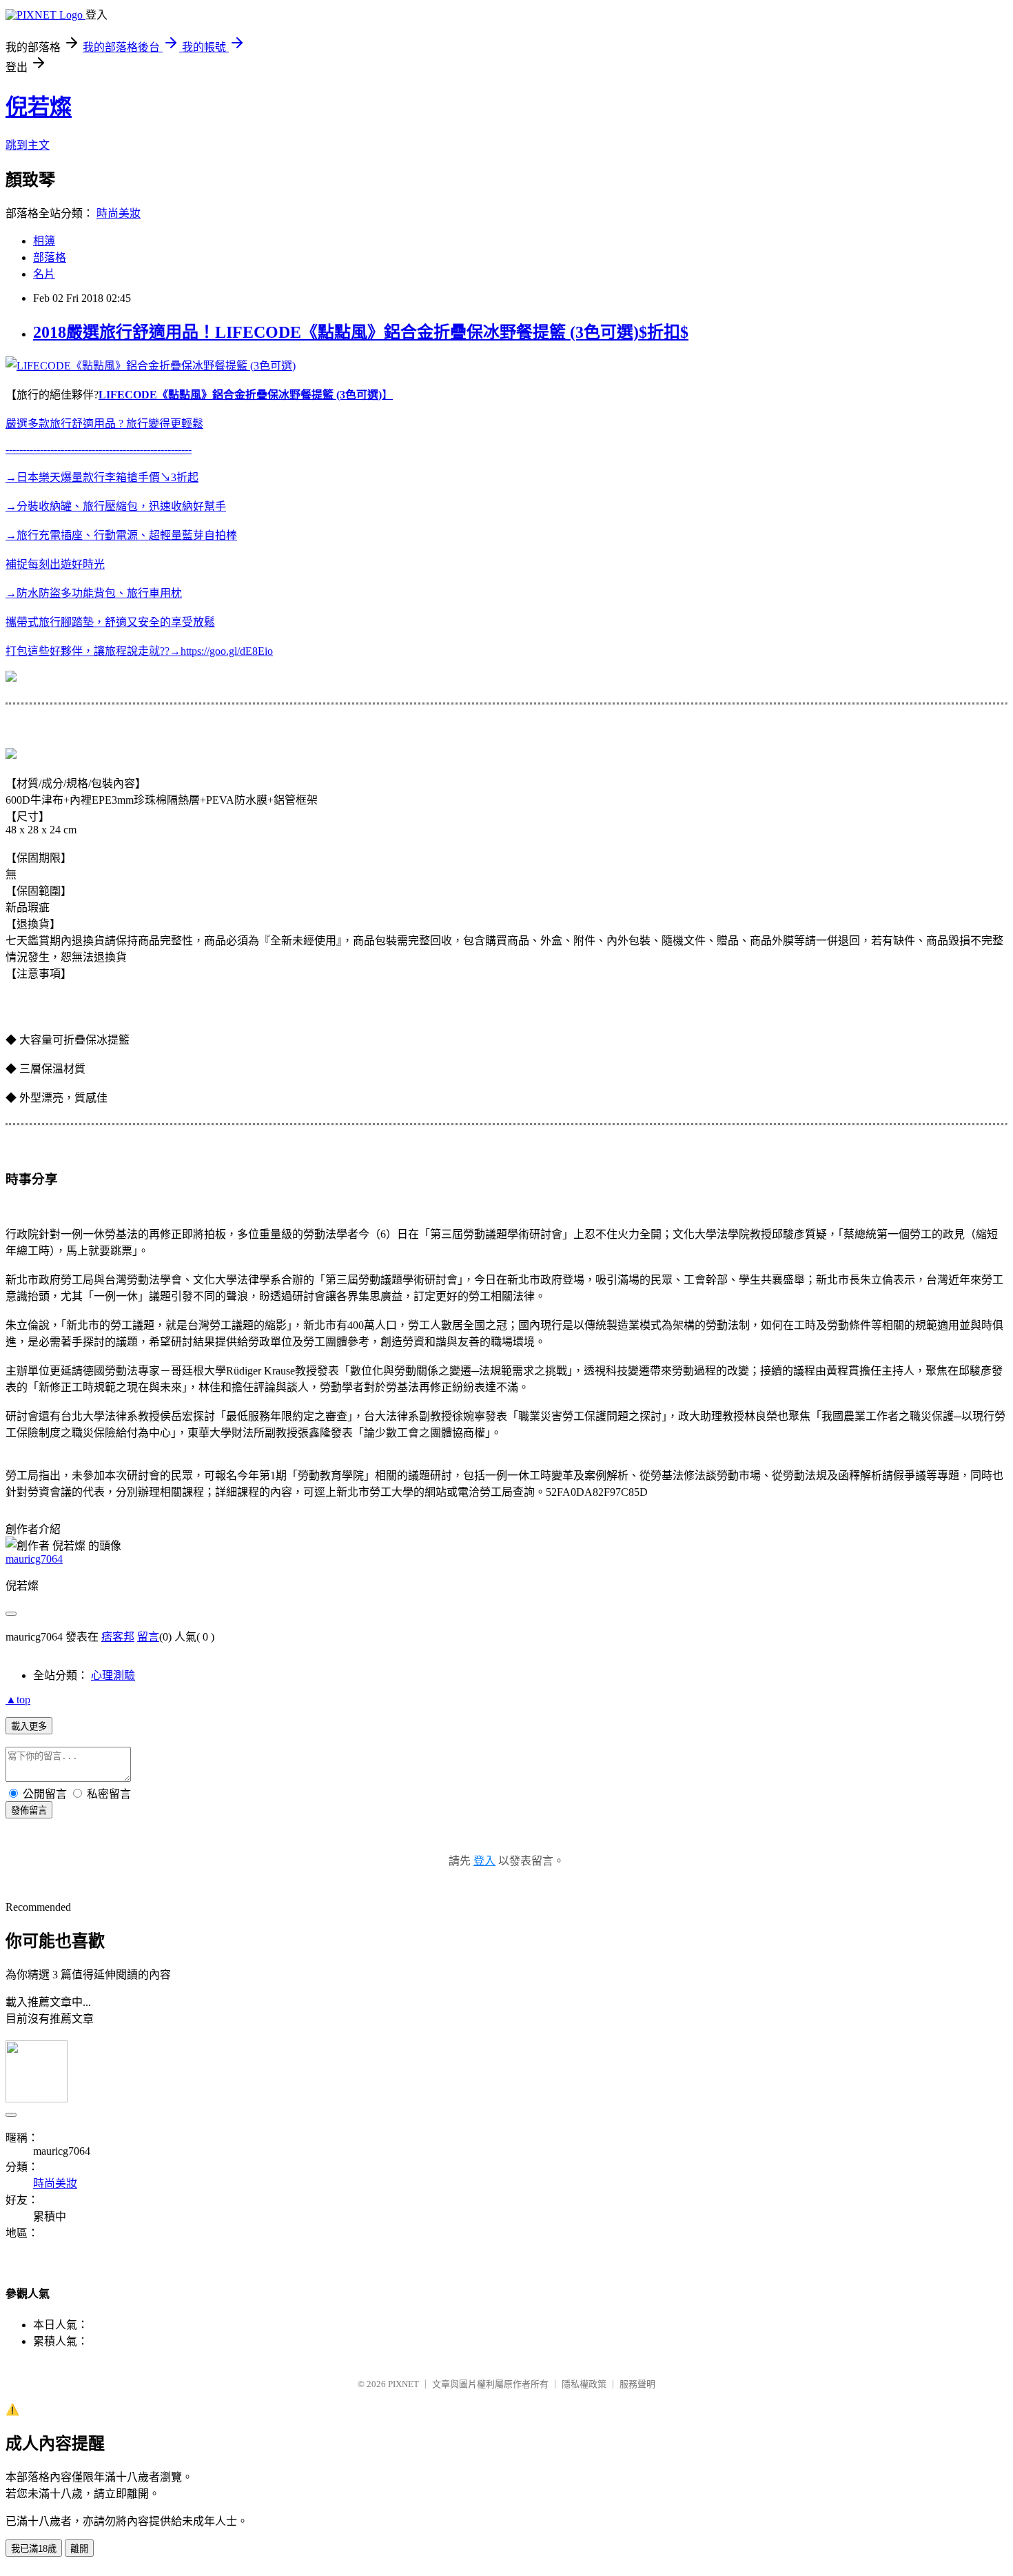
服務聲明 (637, 2384)
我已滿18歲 (34, 2549)
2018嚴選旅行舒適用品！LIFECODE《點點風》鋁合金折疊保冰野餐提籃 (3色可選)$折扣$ (361, 332)
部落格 (50, 257)
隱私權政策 (584, 2384)
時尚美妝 (119, 213)
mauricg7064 (34, 1559)
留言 (148, 1637)
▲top (18, 1700)
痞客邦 (118, 1637)
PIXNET (403, 2384)
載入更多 (29, 1726)
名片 (44, 274)
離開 (79, 2549)
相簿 (44, 241)
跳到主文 (28, 145)
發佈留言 (29, 1811)
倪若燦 (39, 107)
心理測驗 (113, 1675)
